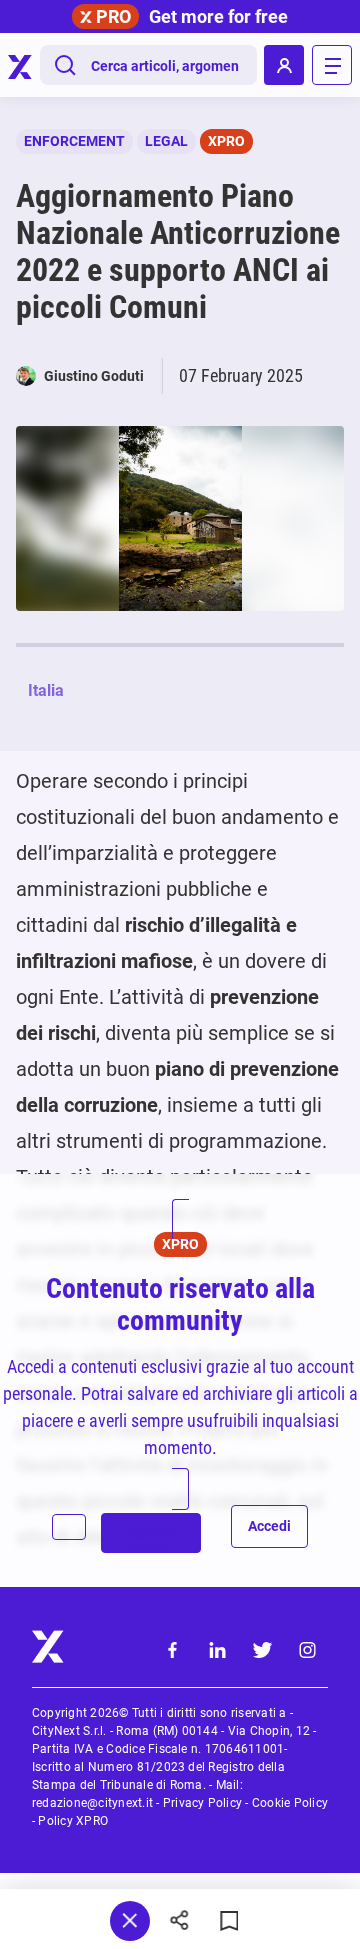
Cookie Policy (290, 1803)
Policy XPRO (73, 1821)
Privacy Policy (202, 1803)
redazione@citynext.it (92, 1803)
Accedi (269, 1526)
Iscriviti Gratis (151, 1539)
